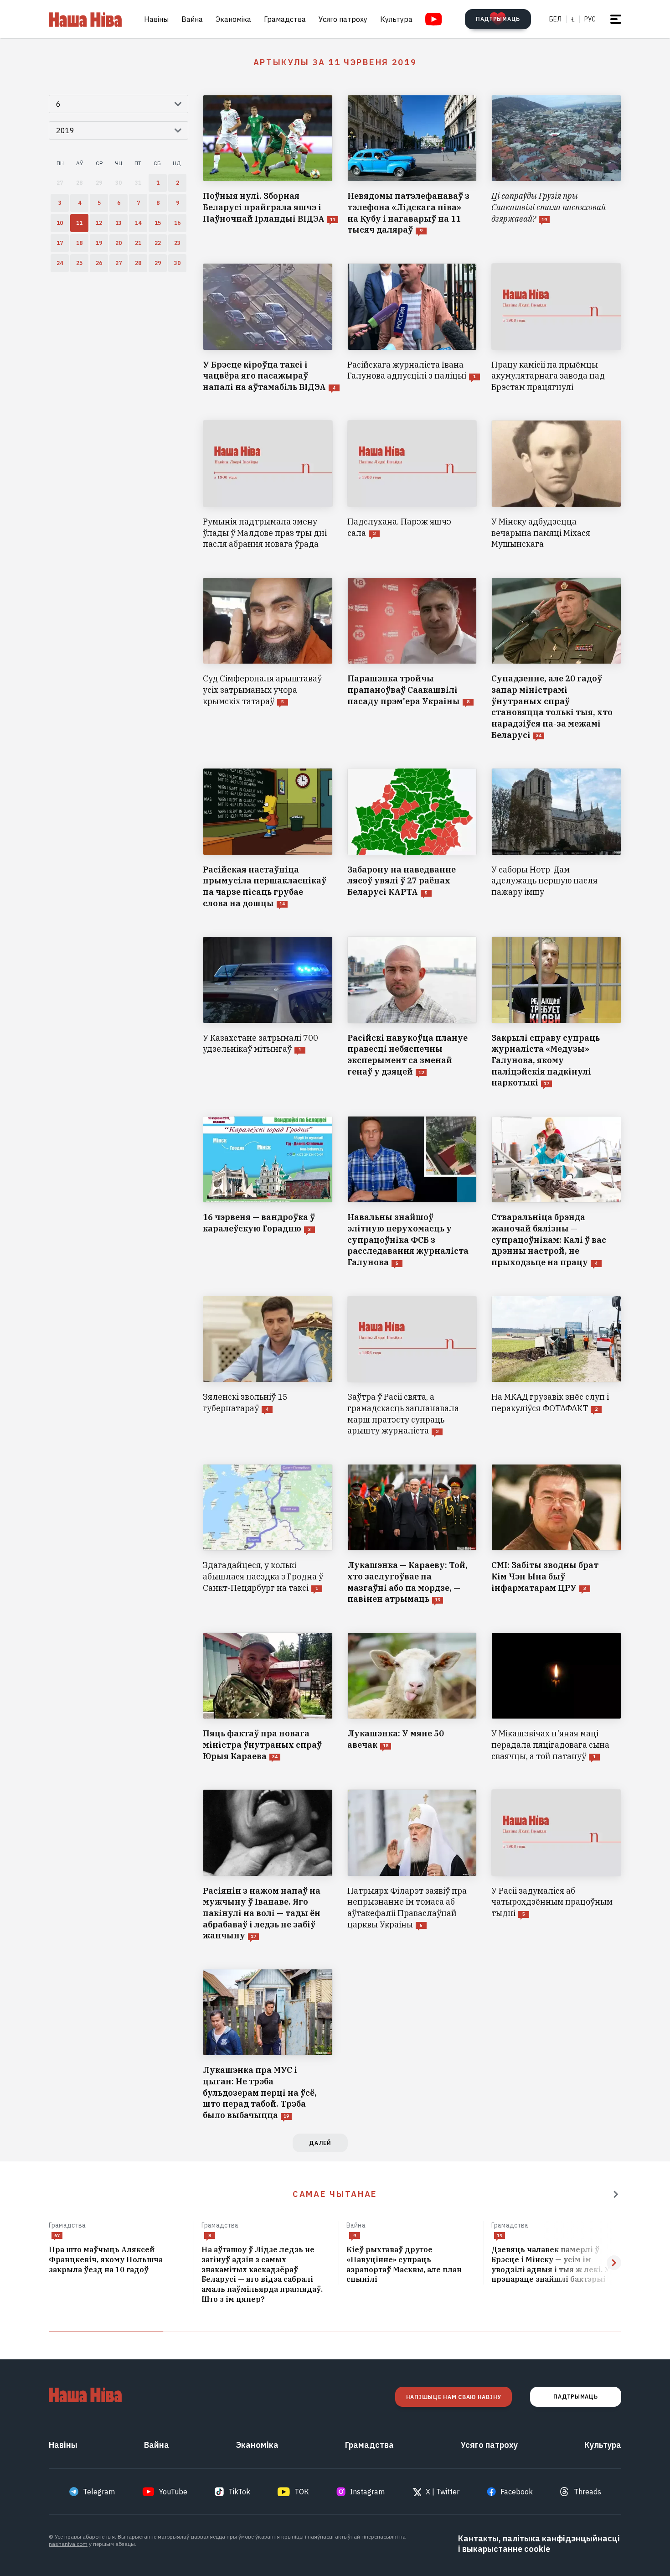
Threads (588, 2492)
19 (500, 2236)
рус (590, 19)
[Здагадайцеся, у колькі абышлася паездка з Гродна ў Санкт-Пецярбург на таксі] (268, 1535)
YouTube (173, 2492)
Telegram (99, 2492)
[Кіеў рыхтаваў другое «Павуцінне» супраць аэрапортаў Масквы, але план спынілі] (411, 2265)
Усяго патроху (343, 19)
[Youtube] (434, 19)
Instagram (367, 2492)
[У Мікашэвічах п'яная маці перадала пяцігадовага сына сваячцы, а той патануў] (556, 1697)
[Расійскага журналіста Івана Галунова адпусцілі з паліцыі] (412, 328)
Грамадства (285, 19)
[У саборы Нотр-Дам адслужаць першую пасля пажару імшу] (556, 839)
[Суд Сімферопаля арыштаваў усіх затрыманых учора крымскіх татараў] (268, 659)
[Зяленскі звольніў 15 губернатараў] (268, 1366)
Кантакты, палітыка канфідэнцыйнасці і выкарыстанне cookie (539, 2544)
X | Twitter (443, 2492)
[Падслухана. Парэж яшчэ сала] (412, 485)
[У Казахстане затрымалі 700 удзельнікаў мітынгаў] (268, 1013)
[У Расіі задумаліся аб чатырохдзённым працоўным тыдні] (556, 1865)
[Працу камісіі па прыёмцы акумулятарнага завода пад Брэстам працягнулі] (556, 328)
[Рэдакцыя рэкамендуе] (616, 2194)
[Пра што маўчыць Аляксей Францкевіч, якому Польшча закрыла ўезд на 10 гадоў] (118, 2260)
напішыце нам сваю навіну (454, 2397)
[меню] (616, 19)
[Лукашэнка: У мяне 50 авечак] (412, 1697)
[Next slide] (614, 2263)
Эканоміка (233, 19)
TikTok (239, 2492)
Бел (555, 19)
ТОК (302, 2492)
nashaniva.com (68, 2544)
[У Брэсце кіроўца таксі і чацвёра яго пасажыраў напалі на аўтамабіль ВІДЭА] (268, 328)
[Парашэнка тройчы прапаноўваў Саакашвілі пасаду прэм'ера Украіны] (412, 659)
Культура (396, 19)
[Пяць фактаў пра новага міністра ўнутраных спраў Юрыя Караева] (268, 1697)
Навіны (156, 19)
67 (57, 2236)
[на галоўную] (85, 19)
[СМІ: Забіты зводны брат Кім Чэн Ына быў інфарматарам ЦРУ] (556, 1535)
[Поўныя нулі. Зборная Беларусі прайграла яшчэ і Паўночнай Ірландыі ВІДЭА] (268, 165)
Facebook (517, 2492)
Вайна (192, 19)
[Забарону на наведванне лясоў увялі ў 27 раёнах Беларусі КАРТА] (412, 839)
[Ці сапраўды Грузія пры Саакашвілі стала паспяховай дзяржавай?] (556, 165)
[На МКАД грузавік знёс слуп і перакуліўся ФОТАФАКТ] (556, 1366)
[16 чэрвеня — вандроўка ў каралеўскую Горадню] (268, 1192)
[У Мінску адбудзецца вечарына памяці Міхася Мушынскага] (556, 485)
